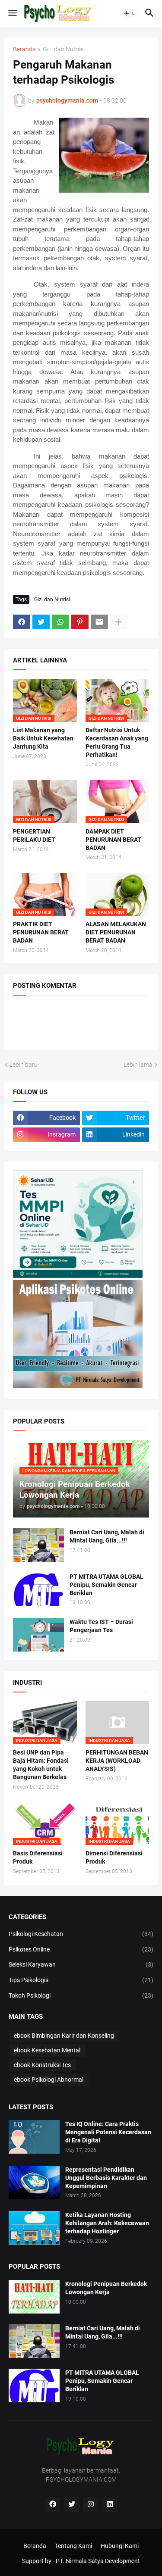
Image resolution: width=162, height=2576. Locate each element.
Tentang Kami (73, 2546)
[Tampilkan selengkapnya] (119, 622)
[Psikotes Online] (78, 1276)
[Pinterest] (80, 622)
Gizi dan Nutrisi (63, 49)
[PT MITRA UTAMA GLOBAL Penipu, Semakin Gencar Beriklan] (38, 1589)
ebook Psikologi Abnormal (49, 2080)
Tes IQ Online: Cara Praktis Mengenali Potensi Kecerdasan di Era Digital (108, 2132)
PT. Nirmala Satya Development (98, 2561)
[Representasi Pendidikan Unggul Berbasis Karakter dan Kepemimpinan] (34, 2183)
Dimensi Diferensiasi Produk (114, 1857)
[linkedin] (110, 2504)
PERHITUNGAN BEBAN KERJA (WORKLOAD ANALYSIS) (117, 1761)
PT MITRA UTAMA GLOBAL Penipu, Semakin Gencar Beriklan (106, 1585)
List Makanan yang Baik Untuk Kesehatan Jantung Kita (43, 738)
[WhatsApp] (60, 622)
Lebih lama (138, 1065)
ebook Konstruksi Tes (42, 2065)
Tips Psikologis (81, 1980)
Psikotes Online (81, 1949)
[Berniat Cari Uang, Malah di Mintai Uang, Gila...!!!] (38, 1545)
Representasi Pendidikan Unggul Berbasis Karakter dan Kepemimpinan (106, 2178)
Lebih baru (24, 1065)
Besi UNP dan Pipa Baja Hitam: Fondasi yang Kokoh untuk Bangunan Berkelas (41, 1765)
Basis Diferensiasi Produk (38, 1857)
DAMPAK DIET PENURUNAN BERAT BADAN (113, 840)
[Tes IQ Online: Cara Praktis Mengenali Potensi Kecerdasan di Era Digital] (34, 2137)
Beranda (24, 49)
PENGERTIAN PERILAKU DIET (34, 835)
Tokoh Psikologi (81, 1995)
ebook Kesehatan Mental (47, 2050)
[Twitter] (41, 622)
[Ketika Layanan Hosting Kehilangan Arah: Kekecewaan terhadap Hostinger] (34, 2228)
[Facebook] (22, 622)
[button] (12, 13)
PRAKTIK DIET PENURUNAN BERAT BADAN (41, 932)
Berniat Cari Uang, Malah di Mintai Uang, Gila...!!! (107, 1536)
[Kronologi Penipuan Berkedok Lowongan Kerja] (34, 2297)
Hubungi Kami (120, 2546)
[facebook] (53, 2504)
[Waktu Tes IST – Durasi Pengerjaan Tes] (38, 1635)
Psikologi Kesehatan (81, 1934)
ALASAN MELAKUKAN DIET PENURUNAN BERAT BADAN (116, 932)
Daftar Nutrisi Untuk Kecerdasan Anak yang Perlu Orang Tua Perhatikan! (117, 742)
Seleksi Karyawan (81, 1964)
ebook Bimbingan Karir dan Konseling (64, 2036)
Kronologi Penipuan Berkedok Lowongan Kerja (106, 2288)
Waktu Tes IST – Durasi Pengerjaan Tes (101, 1626)
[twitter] (72, 2504)
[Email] (99, 622)
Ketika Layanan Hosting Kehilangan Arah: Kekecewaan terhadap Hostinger (107, 2223)
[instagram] (91, 2504)
